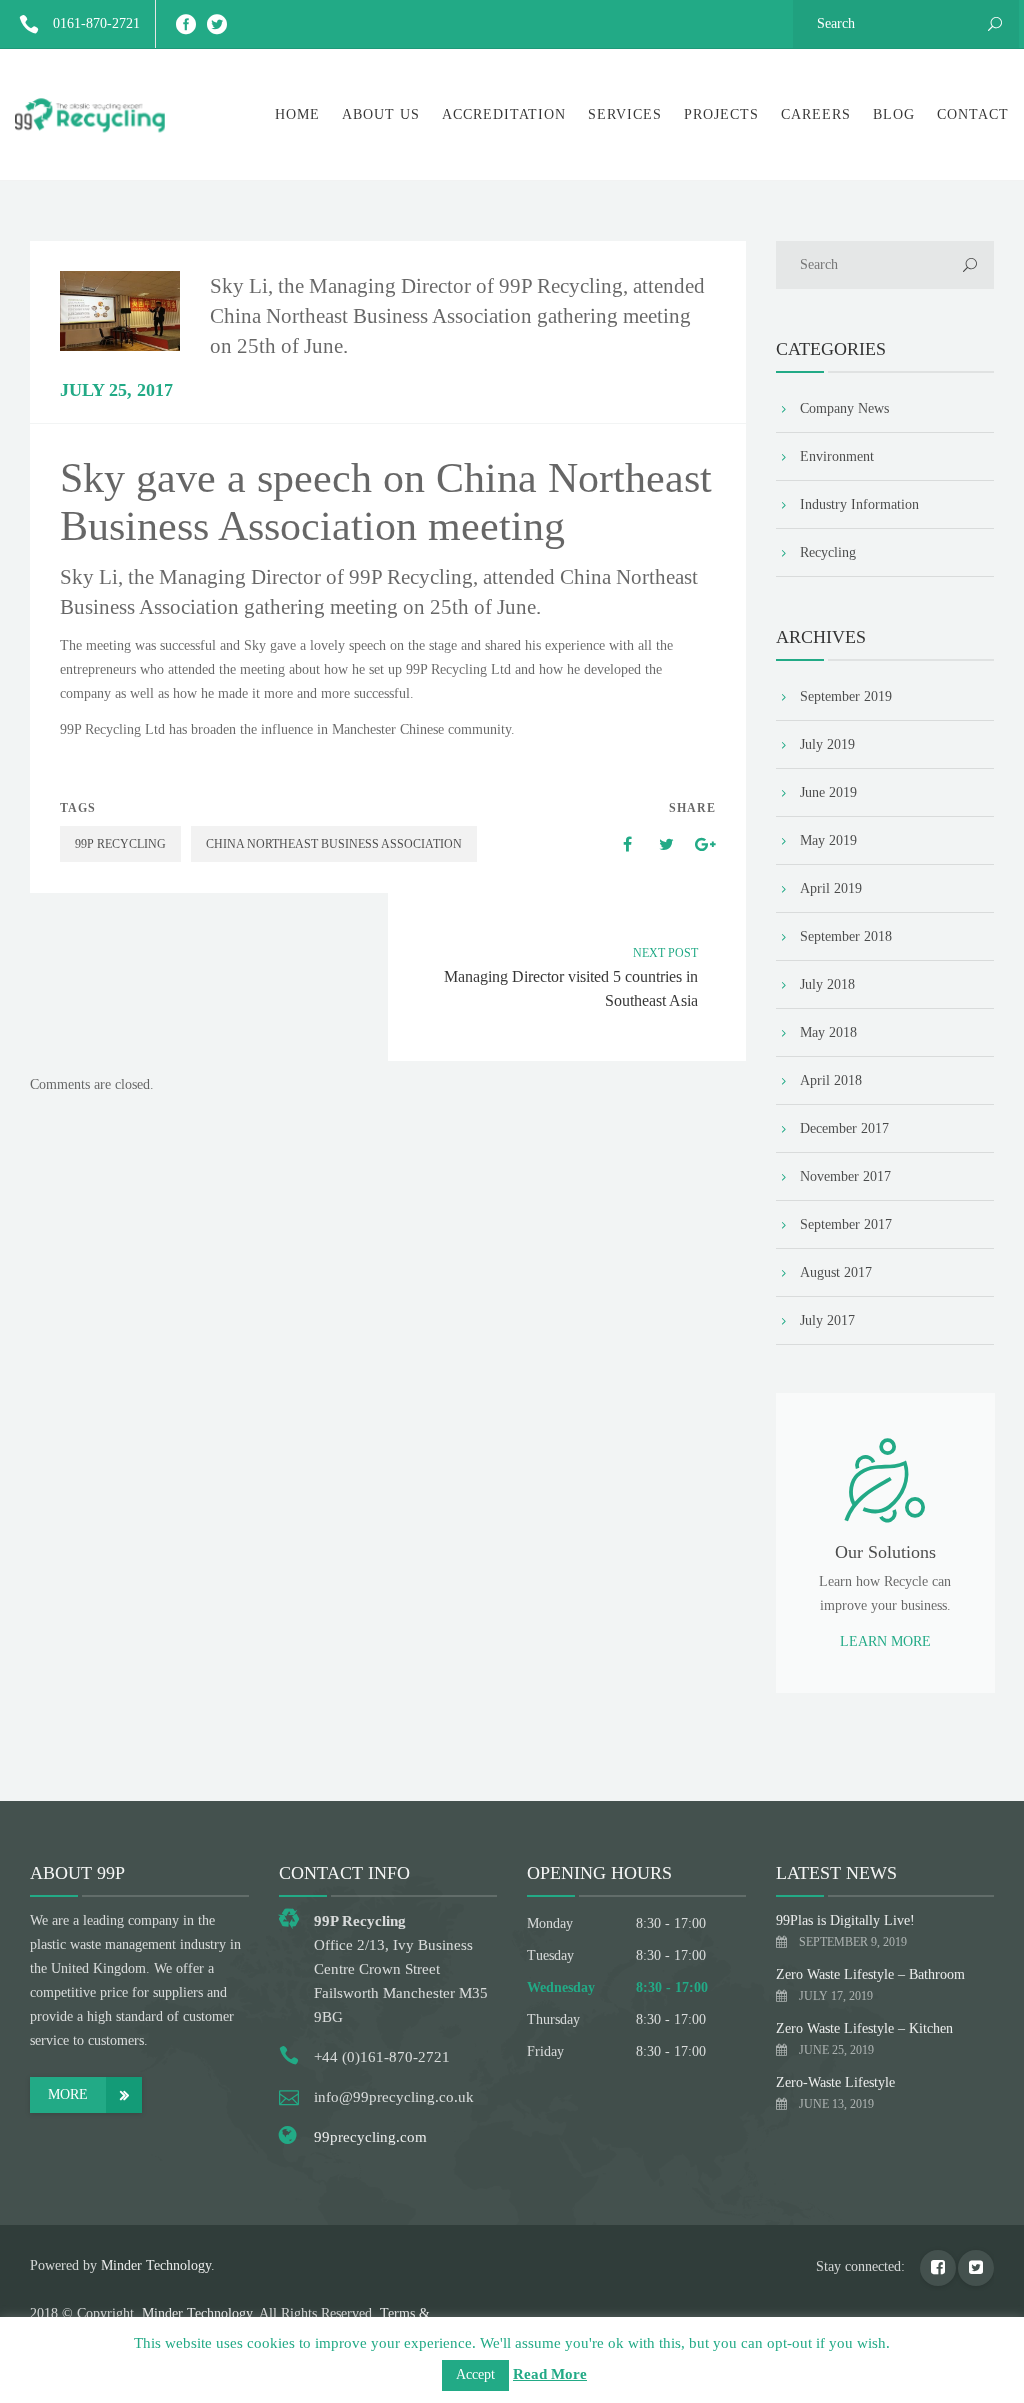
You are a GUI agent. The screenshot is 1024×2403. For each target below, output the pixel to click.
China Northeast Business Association (334, 844)
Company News (844, 408)
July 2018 (827, 984)
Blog (894, 114)
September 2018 (846, 936)
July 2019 (827, 744)
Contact (973, 114)
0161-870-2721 (96, 23)
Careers (816, 114)
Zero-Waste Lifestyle (835, 2082)
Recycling (828, 552)
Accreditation (504, 114)
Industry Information (859, 504)
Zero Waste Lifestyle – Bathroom (870, 1974)
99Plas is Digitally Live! (845, 1920)
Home (297, 114)
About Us (381, 114)
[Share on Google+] (698, 844)
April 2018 (831, 1080)
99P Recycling (120, 844)
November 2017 (845, 1176)
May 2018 (828, 1032)
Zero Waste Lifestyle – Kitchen (864, 2028)
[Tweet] (656, 844)
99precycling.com (370, 2137)
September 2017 (846, 1224)
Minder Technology (156, 2265)
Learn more (885, 1641)
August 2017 (836, 1272)
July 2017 (827, 1320)
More (68, 2094)
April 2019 (831, 888)
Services (625, 114)
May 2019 (828, 840)
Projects (721, 114)
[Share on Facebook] (614, 844)
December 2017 (844, 1128)
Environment (837, 456)
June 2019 (828, 792)
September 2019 (846, 696)
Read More (550, 2374)
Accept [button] (475, 2374)
